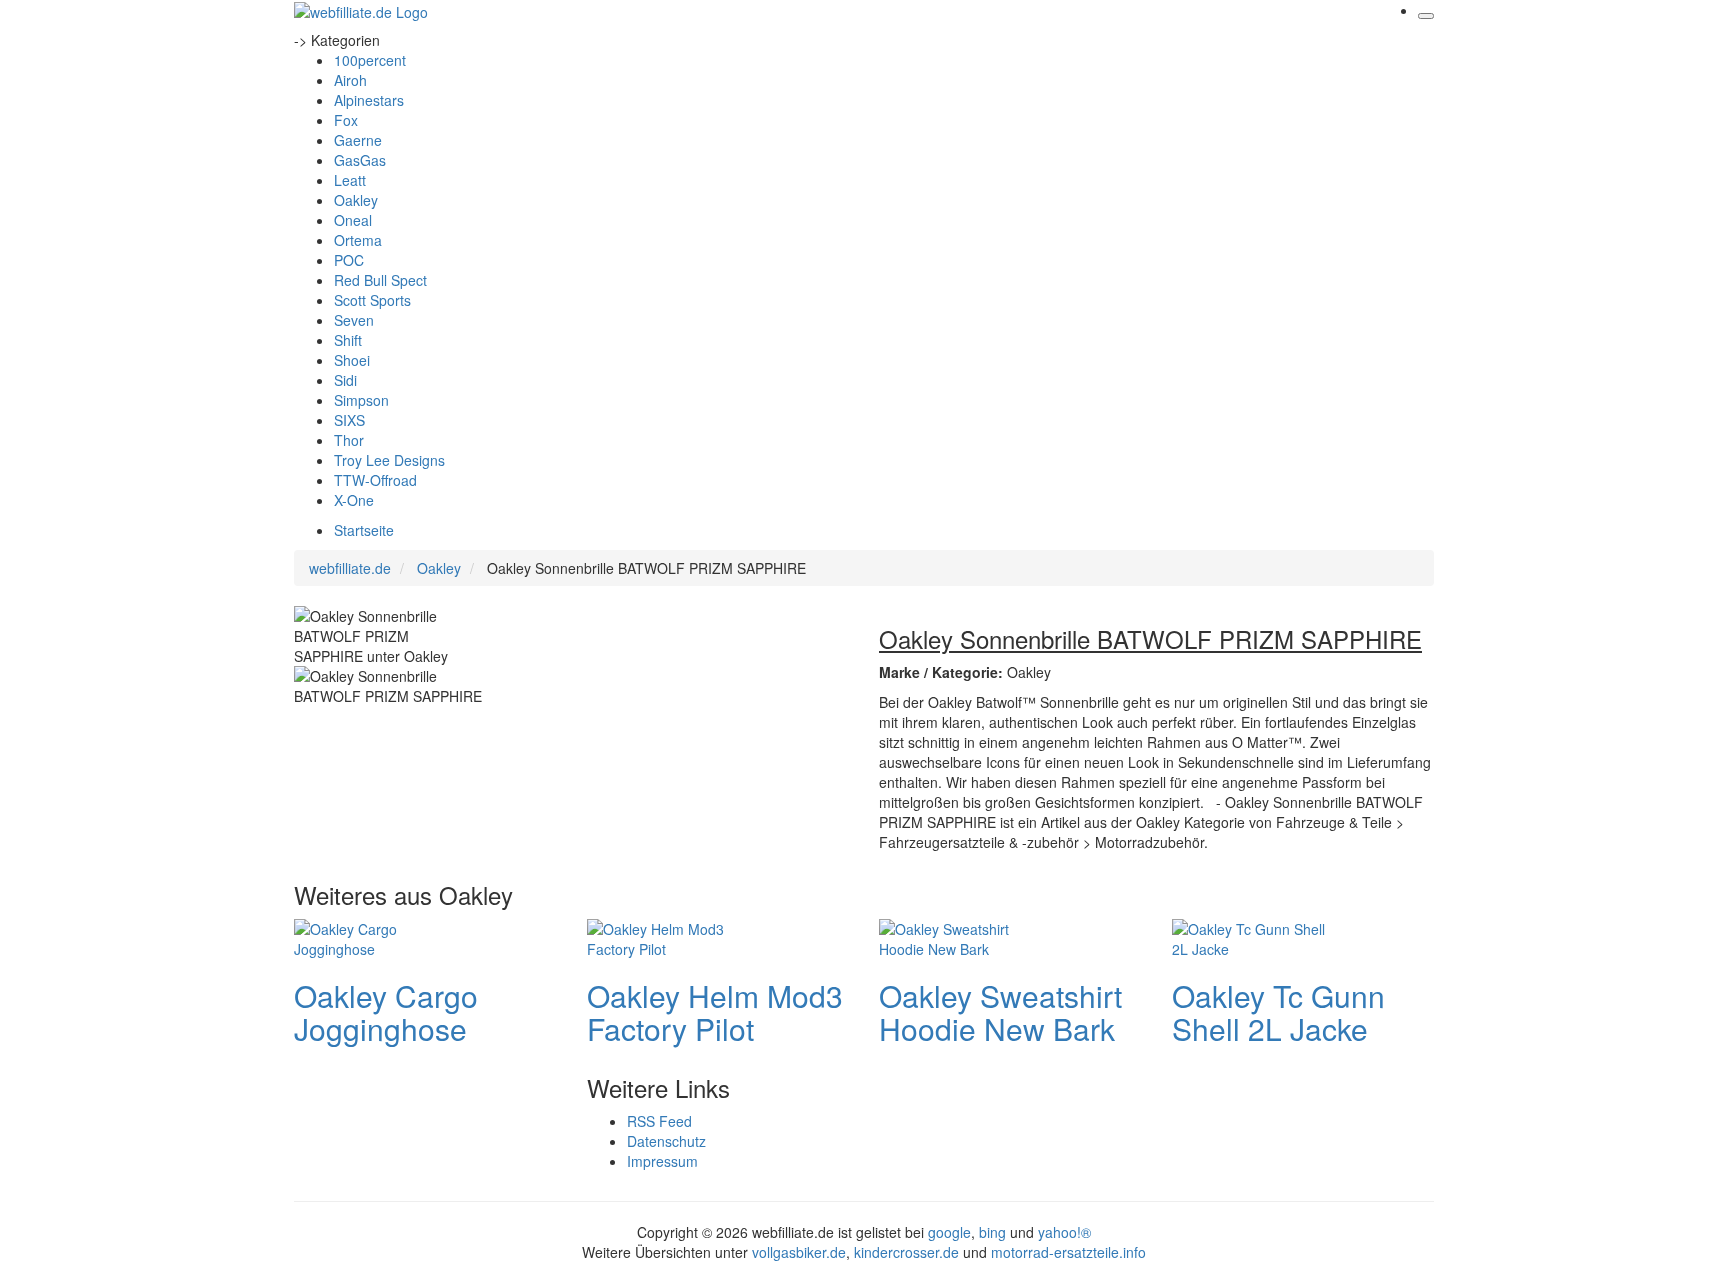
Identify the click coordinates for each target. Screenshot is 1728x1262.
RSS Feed (659, 1121)
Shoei (352, 360)
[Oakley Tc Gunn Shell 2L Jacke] (1252, 936)
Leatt (350, 180)
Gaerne (358, 140)
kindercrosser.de (908, 1252)
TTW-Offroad (375, 480)
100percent (370, 60)
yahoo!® (1064, 1232)
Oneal (353, 220)
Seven (354, 320)
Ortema (358, 240)
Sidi (345, 380)
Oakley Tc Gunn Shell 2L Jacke (1278, 1012)
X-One (354, 500)
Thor (349, 440)
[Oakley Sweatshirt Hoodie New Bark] (959, 936)
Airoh (350, 80)
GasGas (360, 160)
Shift (348, 340)
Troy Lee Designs (389, 460)
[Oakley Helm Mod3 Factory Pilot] (667, 936)
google (949, 1232)
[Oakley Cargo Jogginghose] (374, 936)
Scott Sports (372, 300)
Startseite (364, 530)
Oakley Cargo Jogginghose (386, 1012)
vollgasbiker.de (799, 1252)
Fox (346, 120)
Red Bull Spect (380, 280)
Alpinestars (369, 100)
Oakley (356, 200)
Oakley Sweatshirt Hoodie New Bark (1000, 1012)
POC (349, 260)
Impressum (662, 1161)
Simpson (361, 400)
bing (992, 1232)
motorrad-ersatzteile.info (1068, 1252)
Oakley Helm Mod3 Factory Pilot (715, 1012)
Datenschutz (666, 1141)
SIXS (349, 420)
